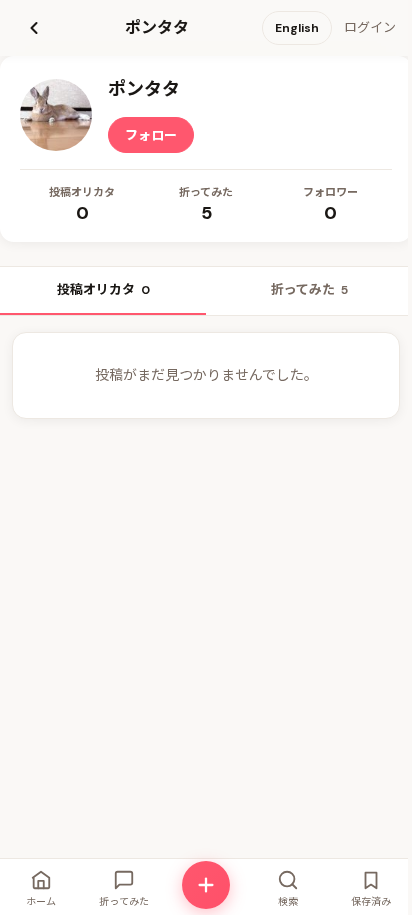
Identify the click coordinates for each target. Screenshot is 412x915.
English (297, 28)
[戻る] (34, 28)
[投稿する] (206, 885)
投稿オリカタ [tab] (103, 289)
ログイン (370, 27)
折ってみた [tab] (309, 289)
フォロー (151, 135)
